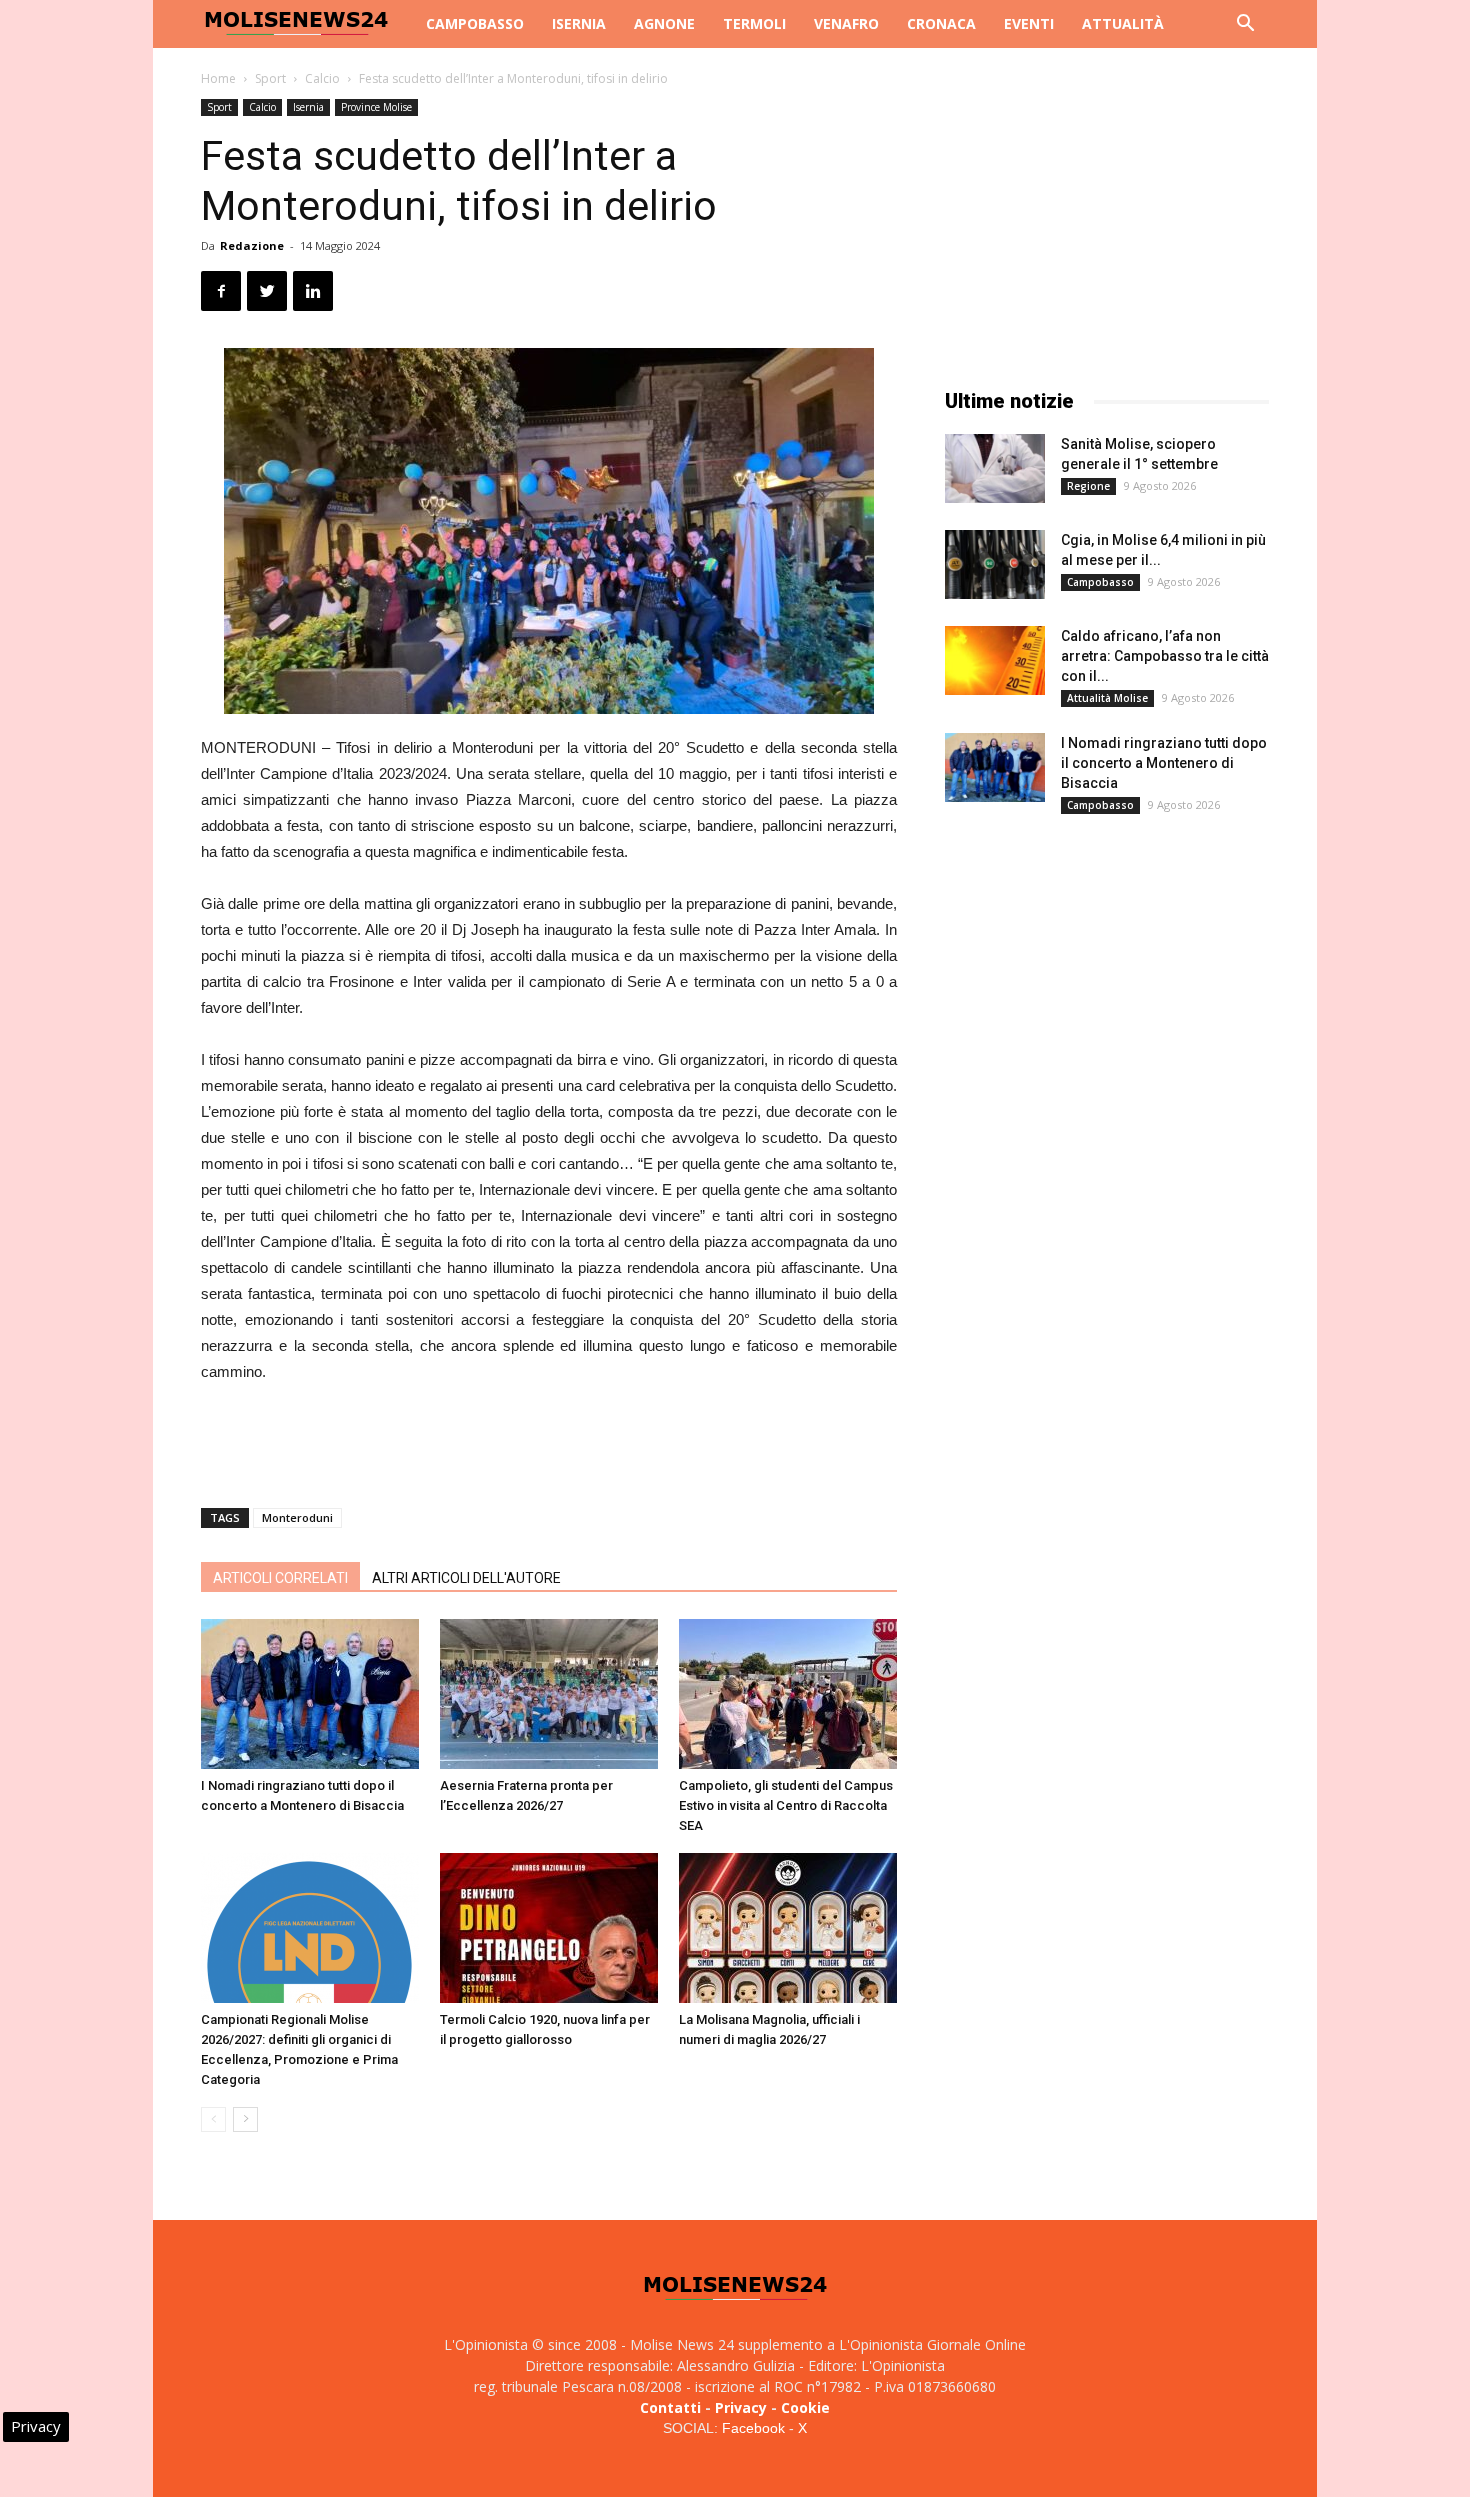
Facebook (753, 2428)
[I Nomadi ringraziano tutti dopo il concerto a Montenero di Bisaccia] (310, 1694)
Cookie (805, 2407)
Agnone (664, 23)
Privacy (741, 2407)
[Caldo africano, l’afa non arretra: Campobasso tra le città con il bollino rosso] (995, 660)
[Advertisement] (549, 1441)
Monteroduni (297, 1517)
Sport (270, 78)
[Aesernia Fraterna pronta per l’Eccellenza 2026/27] (549, 1694)
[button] (1245, 25)
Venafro (846, 23)
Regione (1088, 486)
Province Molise (376, 107)
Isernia (579, 23)
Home (218, 78)
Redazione (252, 245)
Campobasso (475, 23)
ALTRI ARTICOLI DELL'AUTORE (466, 1578)
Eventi (1029, 23)
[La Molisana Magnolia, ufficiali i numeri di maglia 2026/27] (788, 1928)
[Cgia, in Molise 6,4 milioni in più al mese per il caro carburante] (995, 564)
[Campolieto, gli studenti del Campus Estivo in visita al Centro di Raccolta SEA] (788, 1694)
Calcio (322, 78)
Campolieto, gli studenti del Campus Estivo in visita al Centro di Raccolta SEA (786, 1805)
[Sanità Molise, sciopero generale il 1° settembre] (995, 468)
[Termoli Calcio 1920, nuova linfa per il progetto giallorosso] (549, 1928)
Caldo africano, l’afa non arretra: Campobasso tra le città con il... (1165, 656)
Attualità (1123, 23)
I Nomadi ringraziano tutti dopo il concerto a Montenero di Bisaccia (1164, 763)
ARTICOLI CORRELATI (280, 1578)
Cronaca (941, 23)
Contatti (670, 2407)
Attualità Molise (1107, 698)
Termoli (754, 23)
